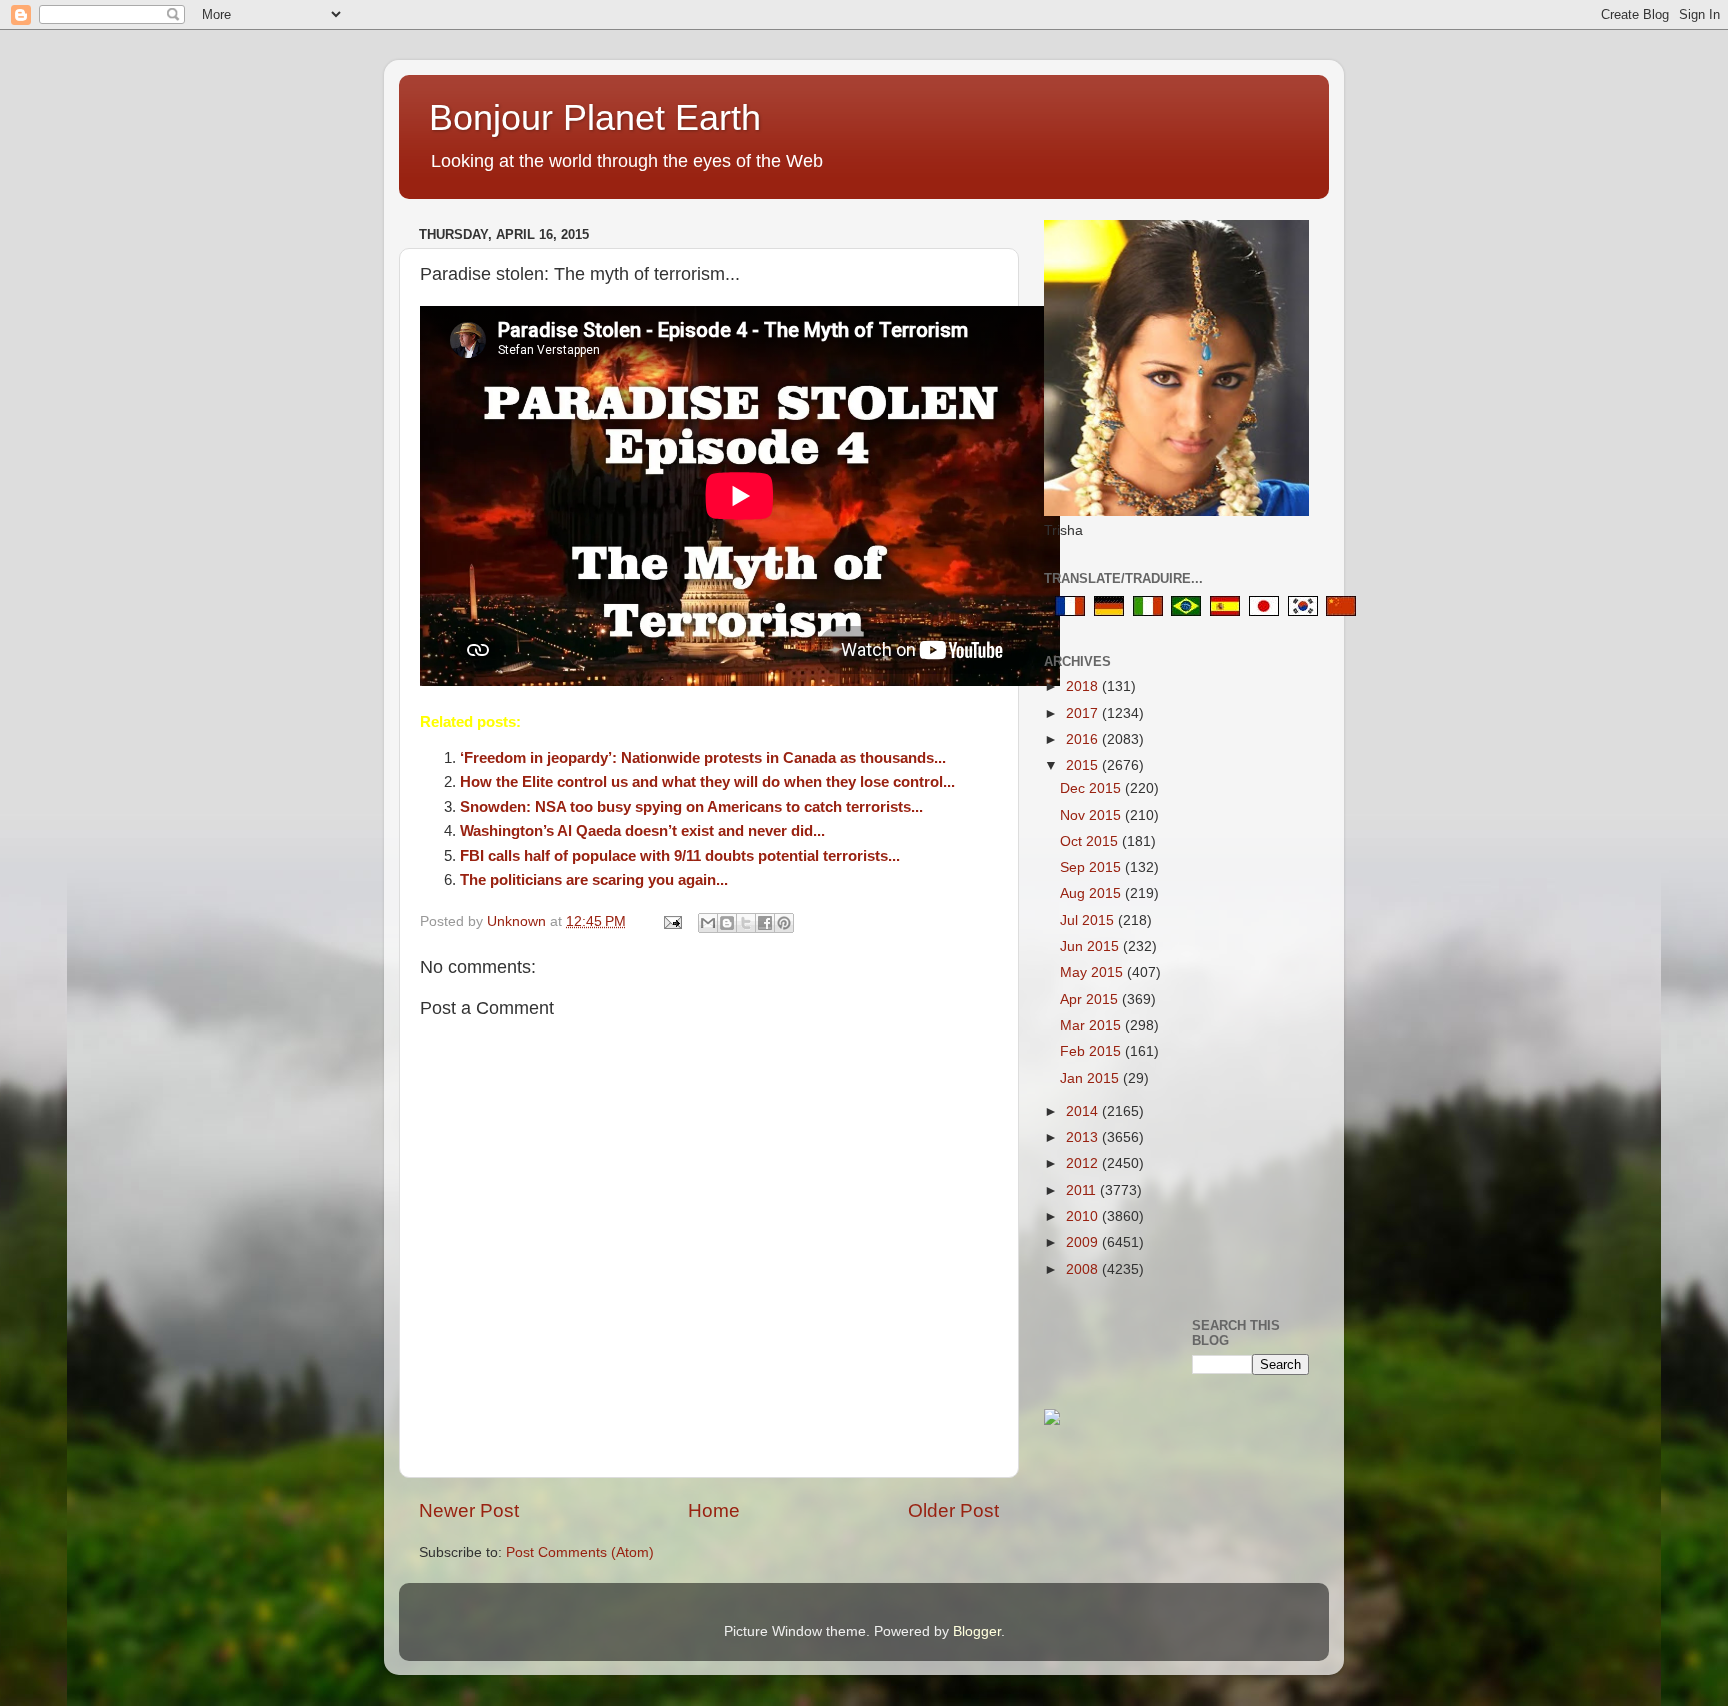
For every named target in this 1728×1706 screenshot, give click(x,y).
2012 (1084, 1163)
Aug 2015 (1092, 893)
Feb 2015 (1092, 1051)
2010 (1084, 1216)
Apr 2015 (1091, 999)
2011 (1083, 1190)
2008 (1084, 1269)
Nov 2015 (1092, 815)
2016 (1084, 739)
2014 (1084, 1111)
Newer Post (469, 1510)
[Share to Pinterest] (784, 923)
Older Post (953, 1510)
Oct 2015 (1091, 841)
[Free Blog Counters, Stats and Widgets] (1052, 1420)
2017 (1084, 713)
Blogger (977, 1631)
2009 (1084, 1242)
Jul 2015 (1089, 920)
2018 (1084, 686)
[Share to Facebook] (765, 923)
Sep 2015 (1092, 867)
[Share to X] (746, 923)
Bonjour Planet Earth (595, 117)
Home (714, 1510)
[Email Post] (671, 921)
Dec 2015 (1092, 788)
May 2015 (1093, 972)
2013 (1084, 1137)
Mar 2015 (1092, 1025)
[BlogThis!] (727, 923)
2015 (1084, 765)
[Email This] (708, 923)
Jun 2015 (1091, 946)
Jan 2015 (1091, 1078)
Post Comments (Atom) (580, 1552)
